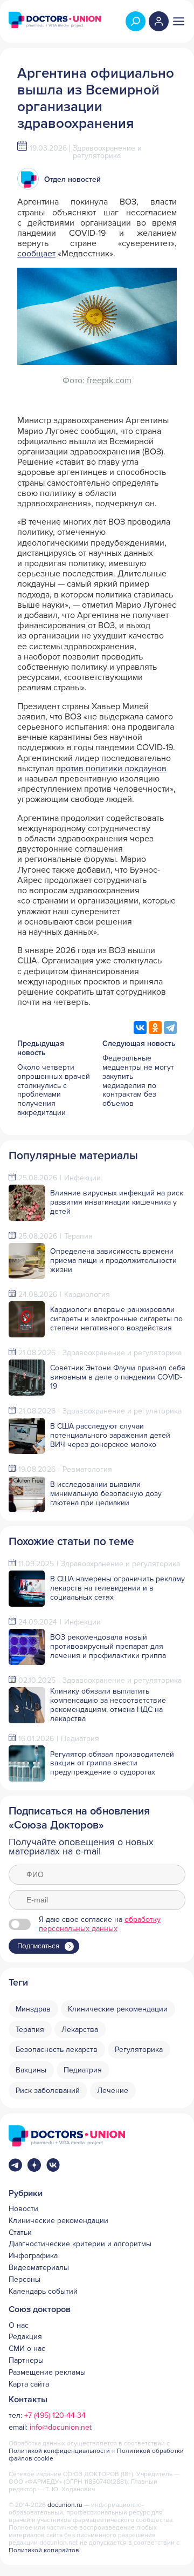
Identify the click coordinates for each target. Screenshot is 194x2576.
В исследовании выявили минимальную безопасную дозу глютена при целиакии (106, 1494)
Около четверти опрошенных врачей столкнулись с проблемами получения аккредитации (54, 1090)
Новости (23, 2209)
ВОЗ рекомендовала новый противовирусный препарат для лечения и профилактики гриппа (108, 1646)
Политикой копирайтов (44, 2550)
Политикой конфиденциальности (60, 2451)
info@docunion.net (61, 2427)
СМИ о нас (27, 2349)
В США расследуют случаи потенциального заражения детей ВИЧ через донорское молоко (110, 1435)
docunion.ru (65, 2505)
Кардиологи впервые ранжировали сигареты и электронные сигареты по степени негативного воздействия (116, 1319)
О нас (19, 2326)
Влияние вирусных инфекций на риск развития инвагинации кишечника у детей (117, 1202)
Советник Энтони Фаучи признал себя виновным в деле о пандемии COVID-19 (118, 1377)
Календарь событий (43, 2292)
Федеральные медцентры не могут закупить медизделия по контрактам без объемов (138, 1081)
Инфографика (33, 2256)
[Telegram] (170, 1028)
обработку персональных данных (100, 1924)
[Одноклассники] (155, 1028)
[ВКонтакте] (140, 1028)
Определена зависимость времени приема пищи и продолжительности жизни (113, 1260)
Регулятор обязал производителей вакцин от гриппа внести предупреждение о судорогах (112, 1763)
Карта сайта (29, 2384)
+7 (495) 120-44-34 (55, 2415)
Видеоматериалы (39, 2268)
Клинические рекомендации (58, 2221)
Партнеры (26, 2361)
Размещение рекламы (47, 2373)
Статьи (20, 2233)
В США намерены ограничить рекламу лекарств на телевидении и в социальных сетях (117, 1588)
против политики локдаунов (111, 769)
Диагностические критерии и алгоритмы (80, 2244)
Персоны (25, 2280)
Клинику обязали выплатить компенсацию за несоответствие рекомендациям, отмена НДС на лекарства (108, 1705)
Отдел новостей (72, 179)
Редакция (25, 2337)
